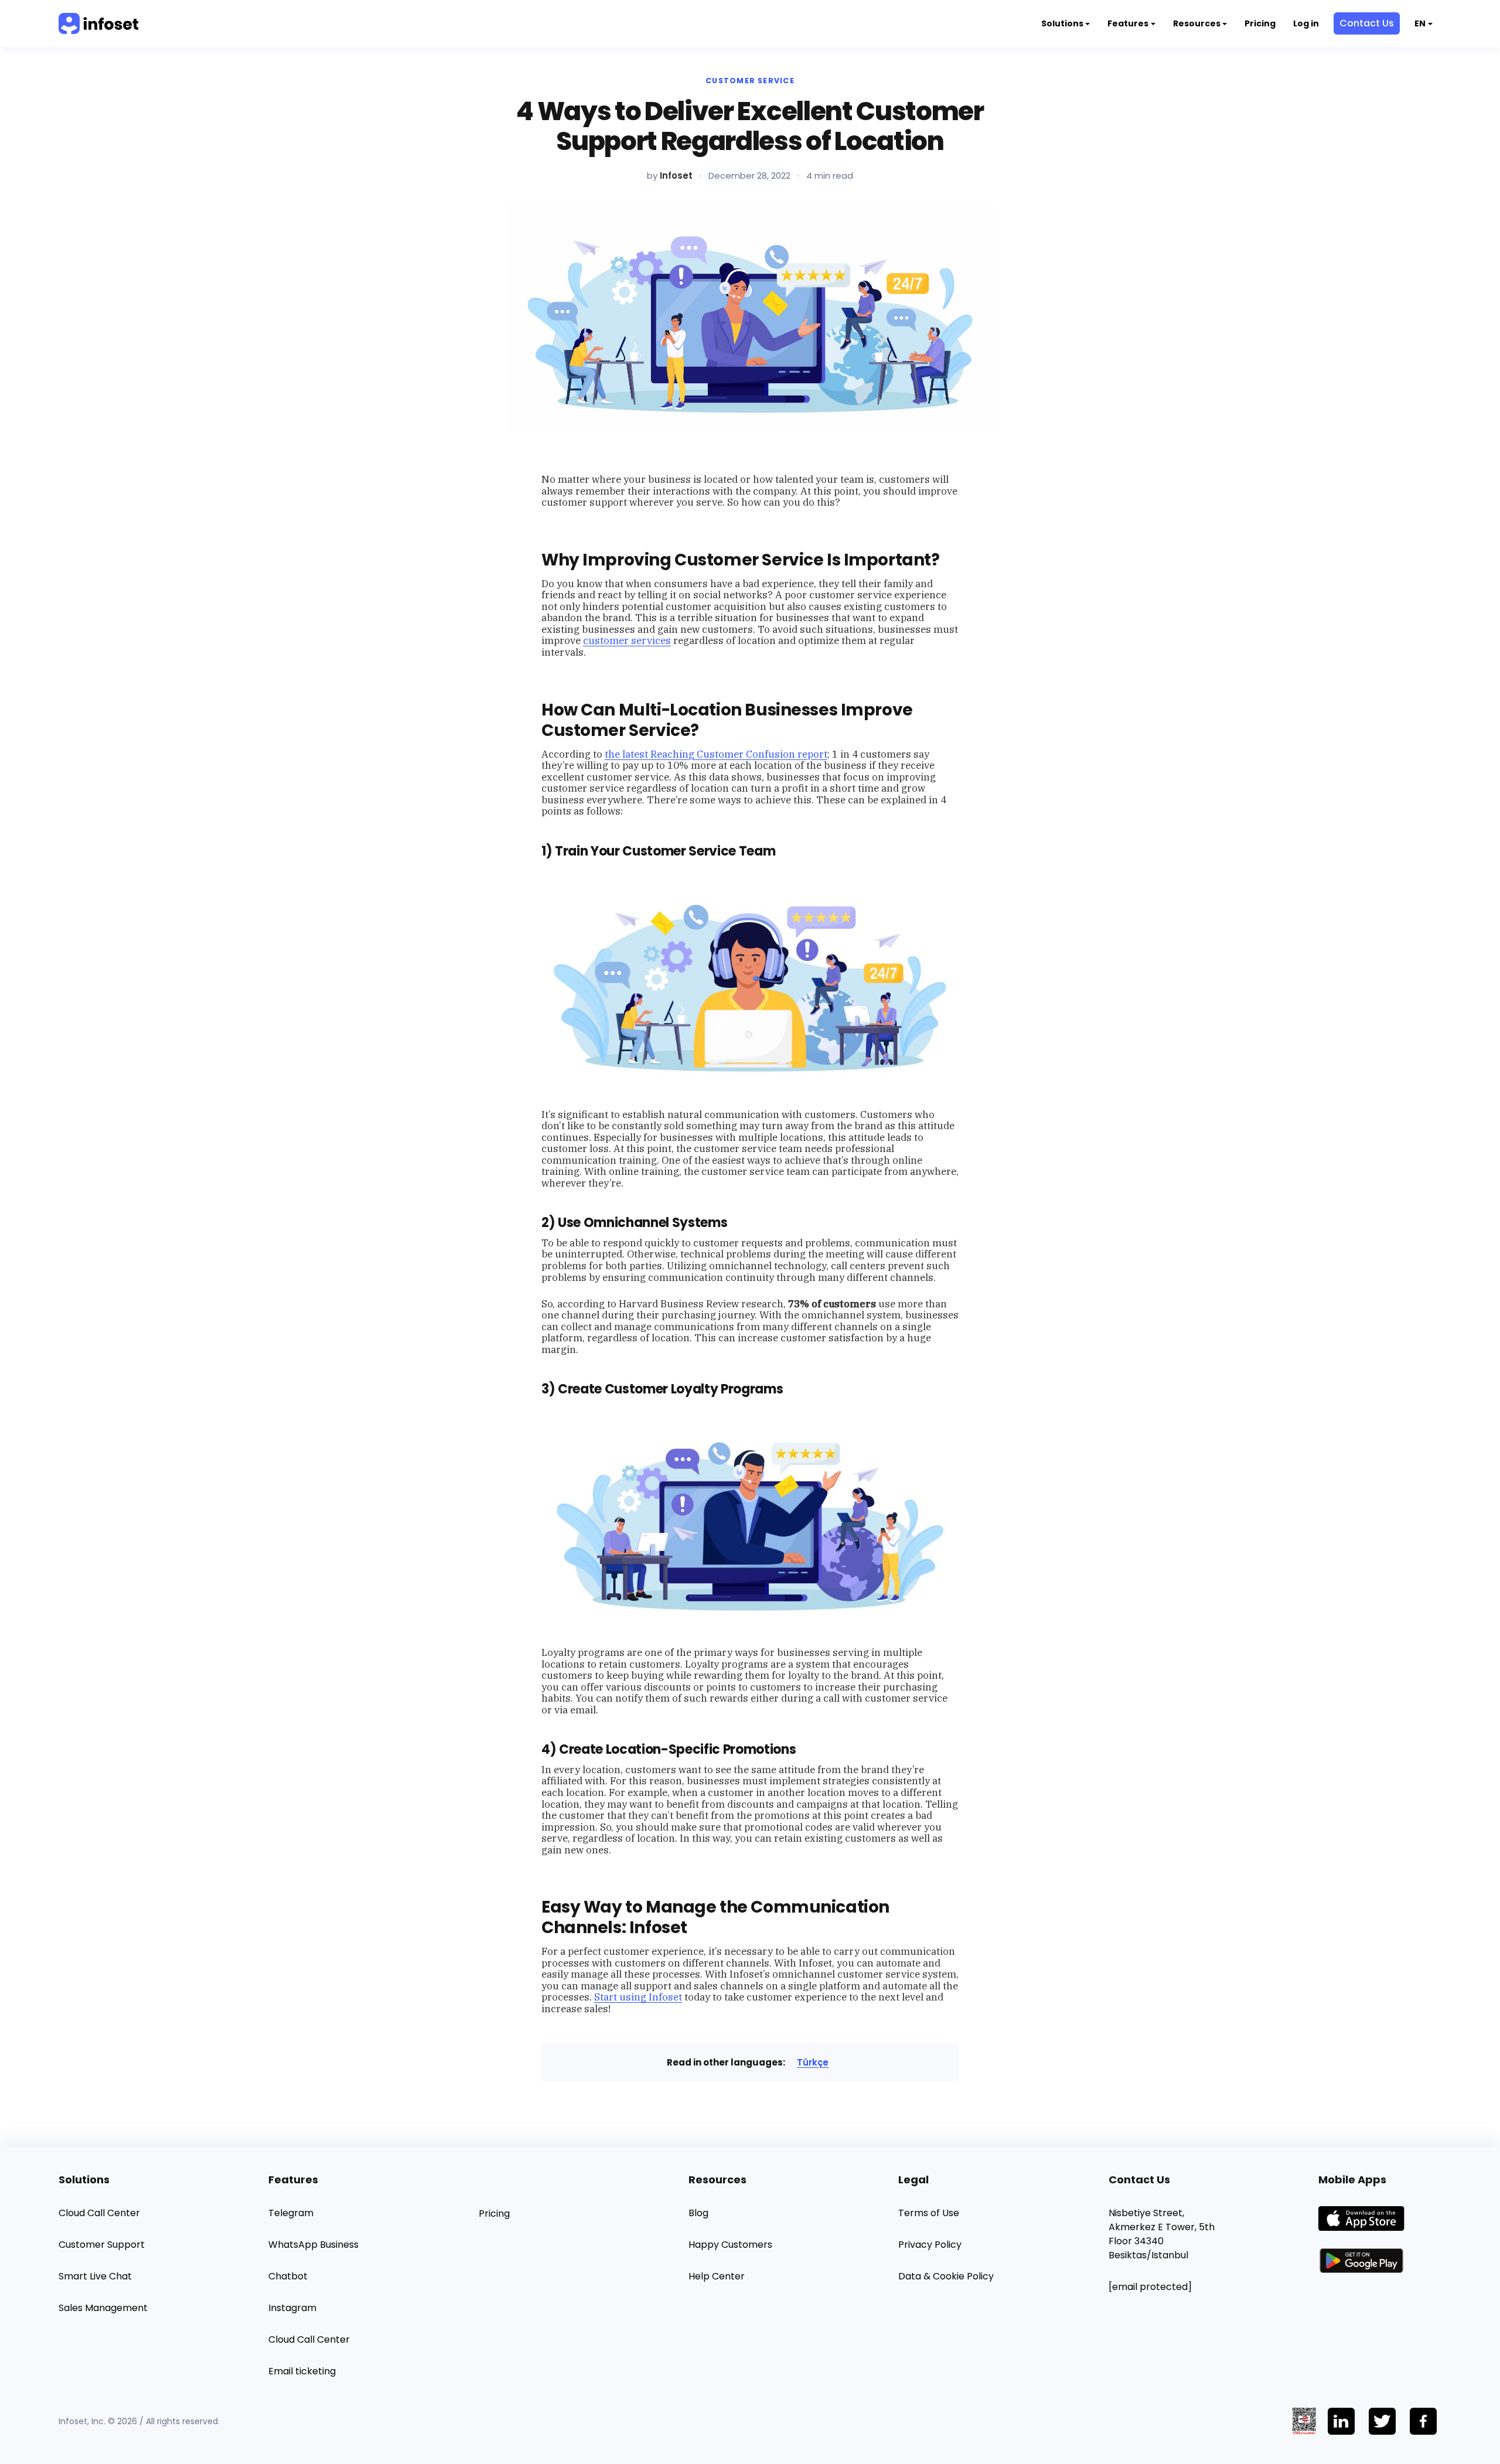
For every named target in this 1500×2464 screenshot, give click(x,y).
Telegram (291, 2213)
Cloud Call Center (99, 2213)
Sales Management (103, 2308)
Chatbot (288, 2276)
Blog (698, 2213)
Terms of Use (929, 2213)
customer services (627, 640)
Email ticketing (302, 2371)
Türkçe (813, 2062)
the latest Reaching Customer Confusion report (716, 754)
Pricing (1260, 23)
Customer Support (102, 2245)
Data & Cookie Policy (946, 2276)
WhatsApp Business (313, 2245)
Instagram (292, 2308)
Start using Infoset (638, 1997)
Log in (1306, 23)
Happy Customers (730, 2245)
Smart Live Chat (95, 2276)
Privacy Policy (930, 2245)
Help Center (717, 2276)
